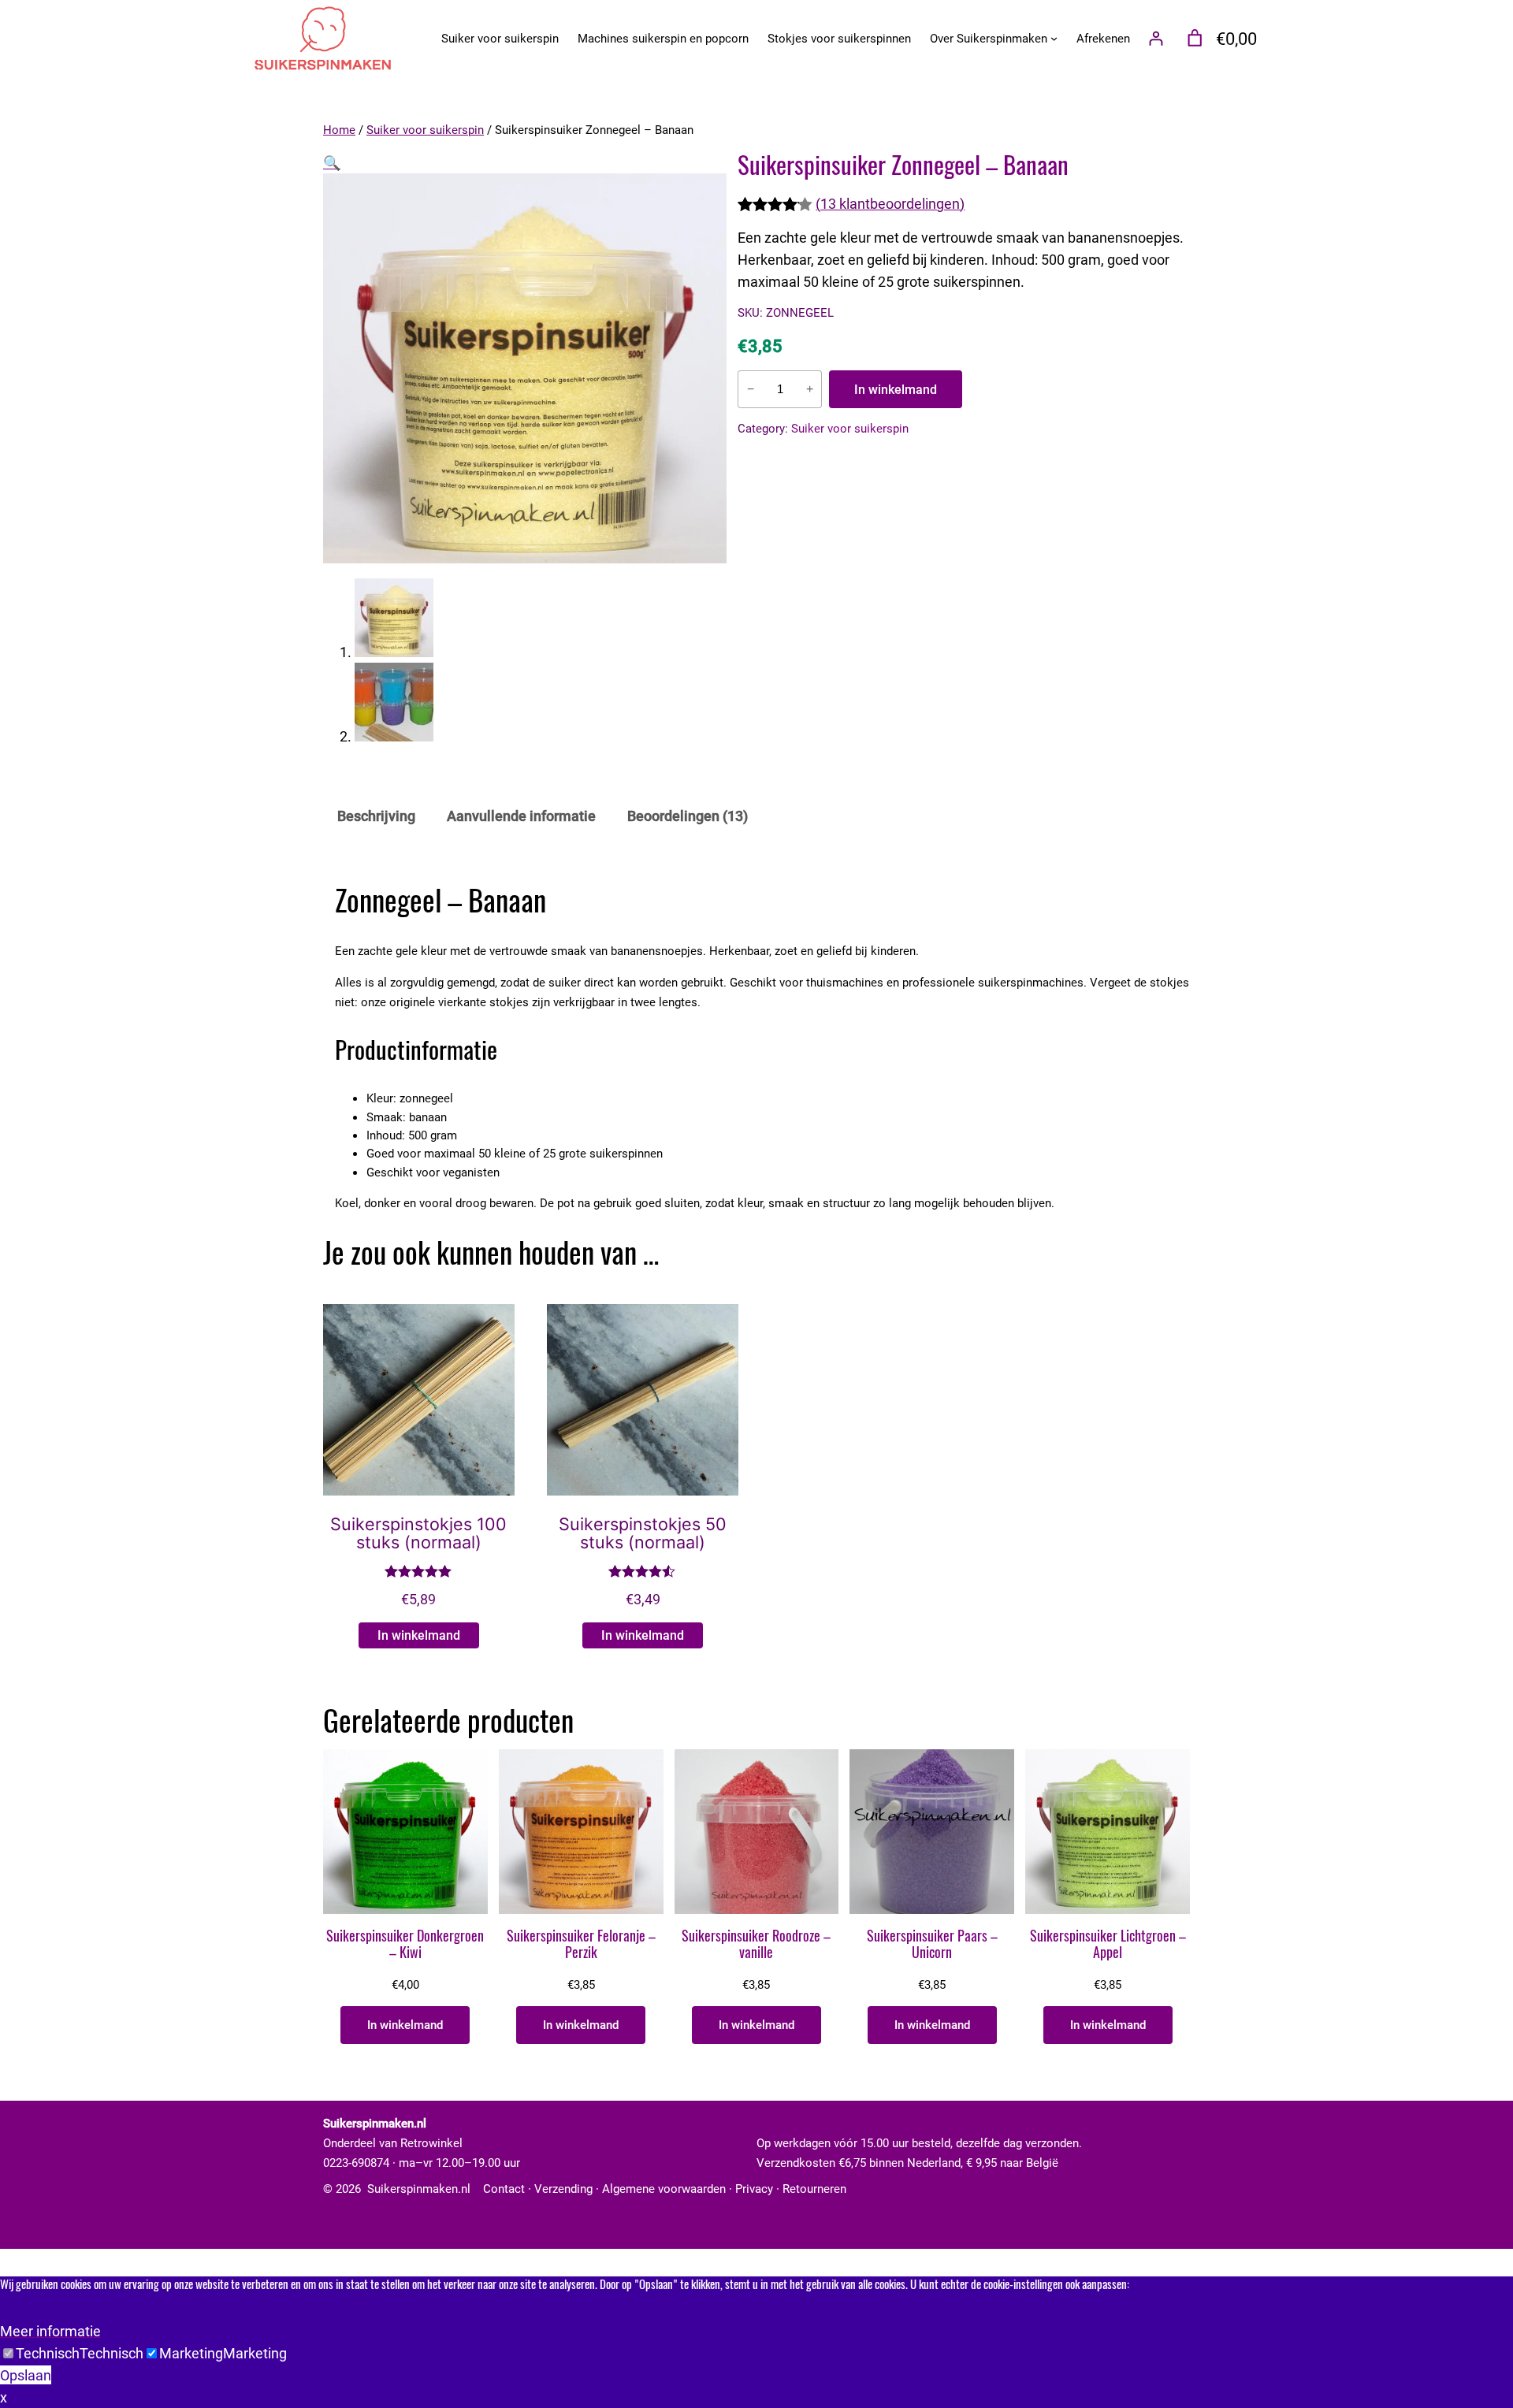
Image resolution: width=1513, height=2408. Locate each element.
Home (339, 129)
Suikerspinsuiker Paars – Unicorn (932, 1945)
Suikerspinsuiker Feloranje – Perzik (581, 1945)
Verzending (563, 2188)
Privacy (754, 2188)
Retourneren (814, 2188)
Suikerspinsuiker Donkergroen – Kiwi (405, 1945)
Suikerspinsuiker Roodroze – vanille (756, 1945)
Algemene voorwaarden (664, 2188)
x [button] (4, 2397)
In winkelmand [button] (419, 1635)
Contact (504, 2188)
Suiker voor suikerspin (425, 129)
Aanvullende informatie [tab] (521, 816)
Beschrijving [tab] (376, 816)
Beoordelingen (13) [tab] (688, 816)
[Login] (1156, 38)
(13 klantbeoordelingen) (890, 203)
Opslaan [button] (26, 2375)
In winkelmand (896, 389)
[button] (332, 162)
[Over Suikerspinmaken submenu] (1054, 38)
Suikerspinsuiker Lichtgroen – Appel (1108, 1945)
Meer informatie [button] (50, 2331)
